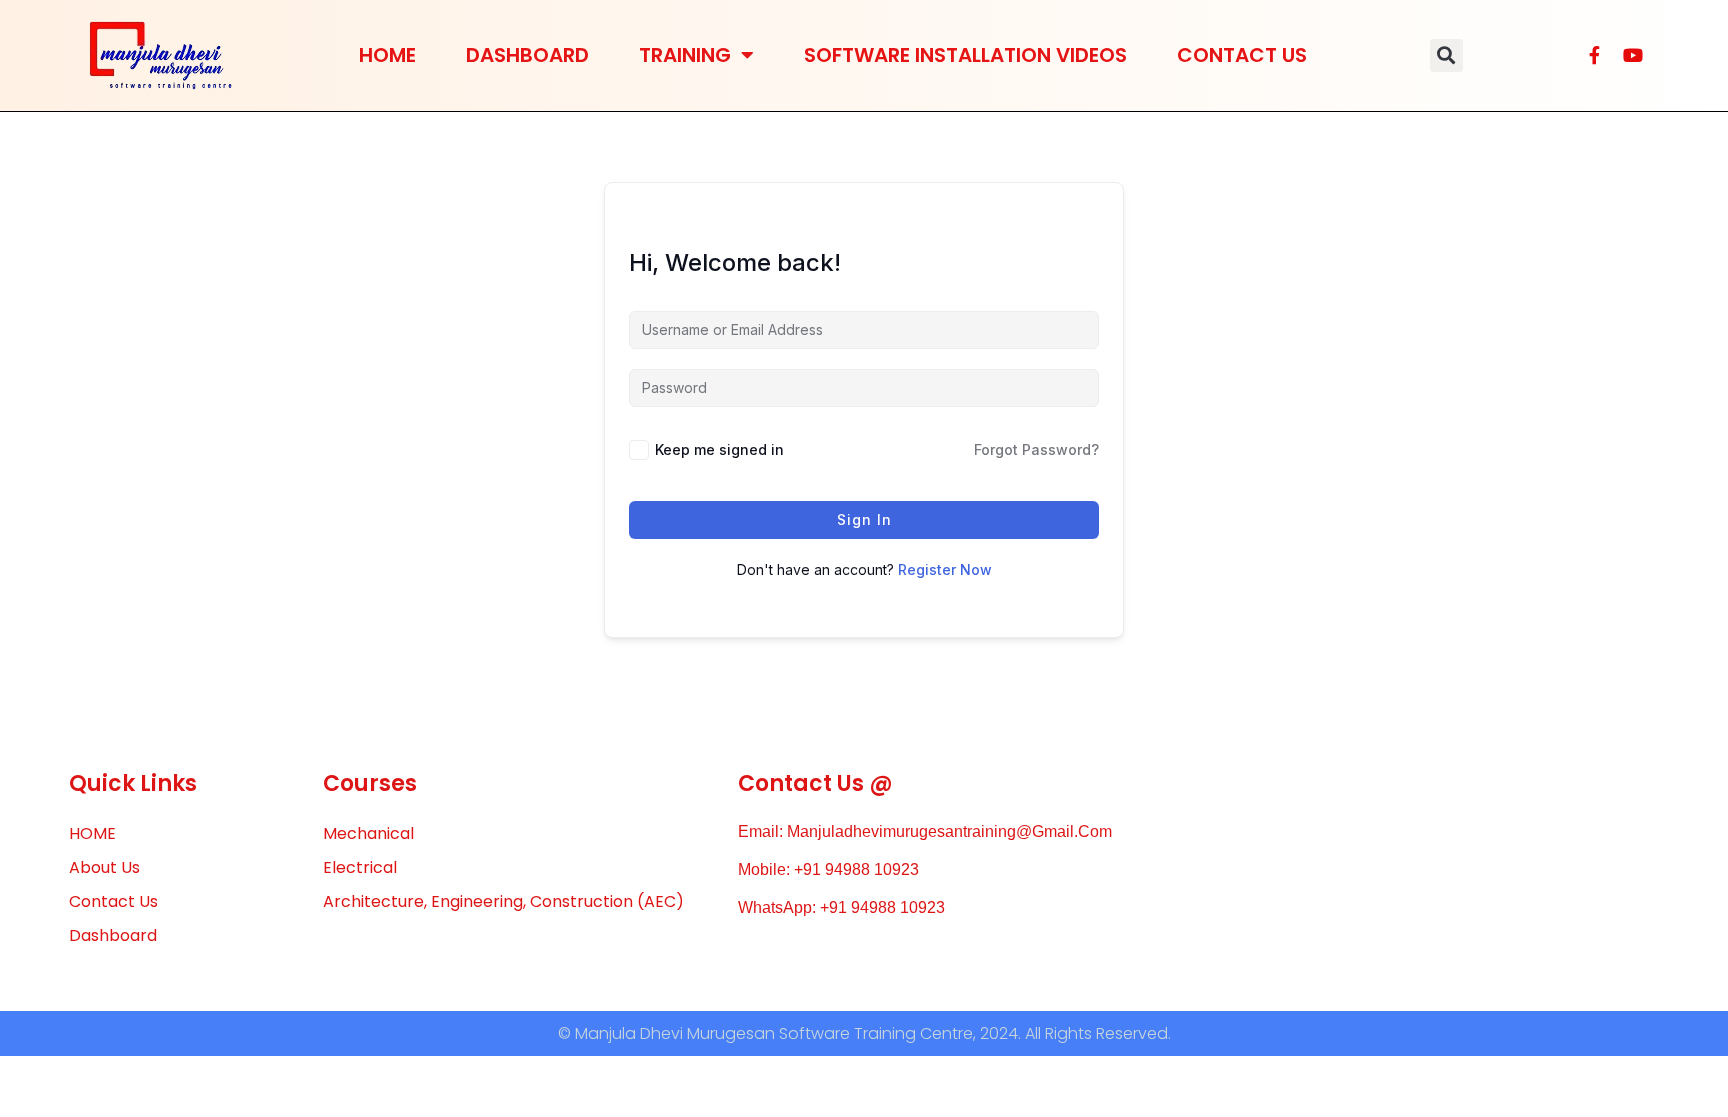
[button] (1446, 55)
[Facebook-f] (1595, 55)
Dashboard (527, 55)
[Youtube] (1633, 55)
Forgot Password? (1036, 449)
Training (685, 55)
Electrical (360, 867)
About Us (104, 867)
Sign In (864, 519)
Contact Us (1242, 55)
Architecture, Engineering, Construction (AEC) (503, 901)
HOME (387, 55)
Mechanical (368, 833)
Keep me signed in (719, 449)
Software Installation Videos (965, 55)
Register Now (945, 569)
